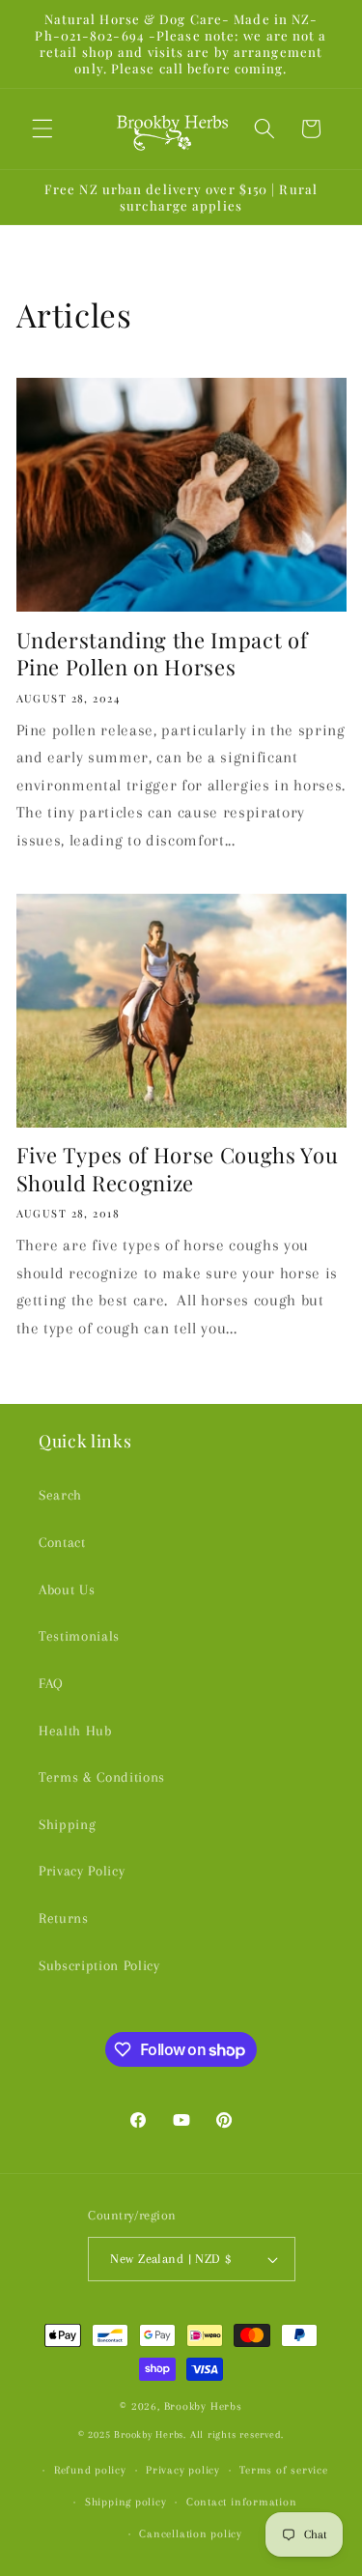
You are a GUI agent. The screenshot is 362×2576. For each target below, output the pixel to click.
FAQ (51, 1684)
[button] (42, 129)
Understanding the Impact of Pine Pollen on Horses (162, 654)
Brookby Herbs (203, 2406)
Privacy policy (183, 2470)
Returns (64, 1918)
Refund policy (90, 2470)
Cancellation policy (191, 2533)
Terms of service (283, 2470)
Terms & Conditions (102, 1777)
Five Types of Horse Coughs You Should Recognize (178, 1169)
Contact (62, 1543)
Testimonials (79, 1636)
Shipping (67, 1825)
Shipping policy (126, 2502)
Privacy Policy (82, 1871)
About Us (67, 1590)
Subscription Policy (99, 1966)
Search (60, 1495)
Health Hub (75, 1731)
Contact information (242, 2502)
